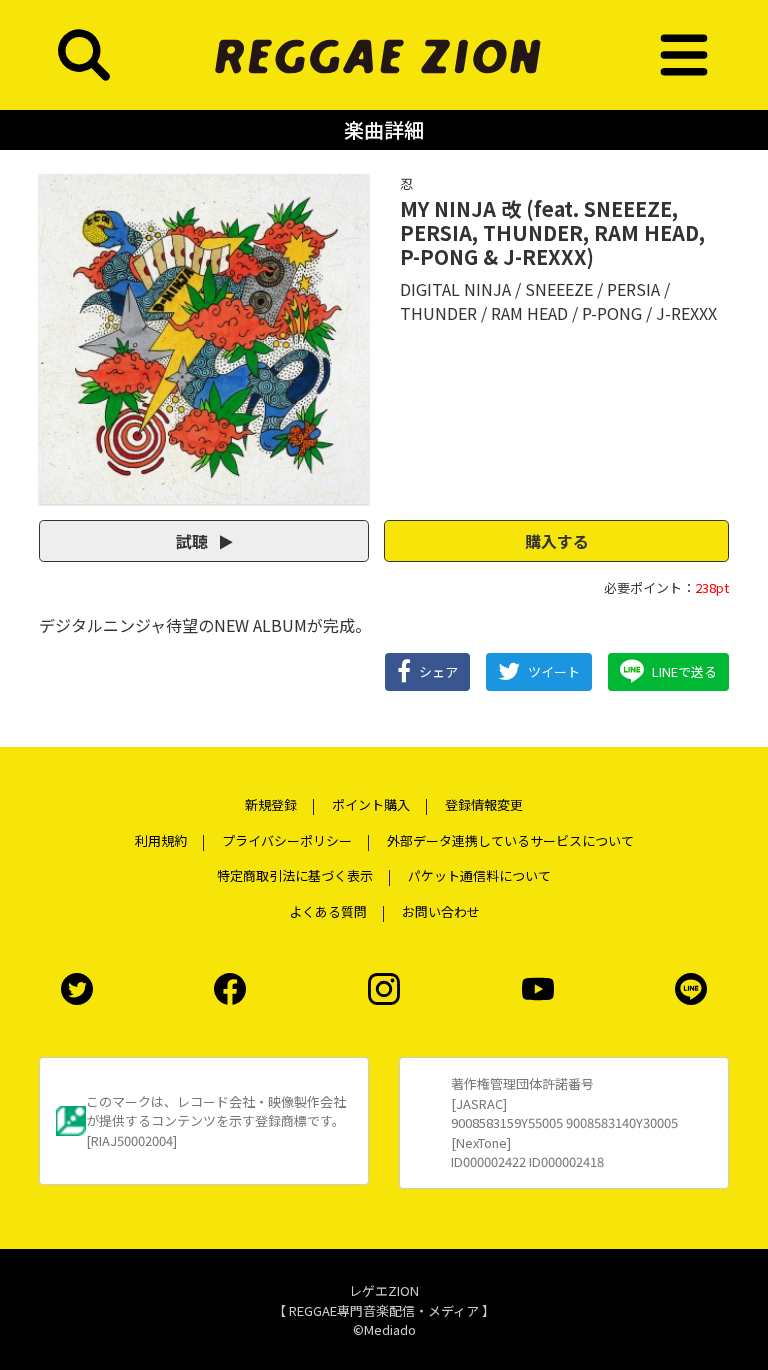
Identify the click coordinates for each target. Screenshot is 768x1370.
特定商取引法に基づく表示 (295, 875)
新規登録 (271, 804)
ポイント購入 (371, 804)
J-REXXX (686, 313)
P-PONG (612, 313)
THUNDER (438, 313)
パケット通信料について (479, 875)
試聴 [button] (194, 541)
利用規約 (161, 840)
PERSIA (633, 289)
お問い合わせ (441, 911)
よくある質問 (328, 911)
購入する (557, 541)
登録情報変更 (484, 804)
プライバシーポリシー (287, 840)
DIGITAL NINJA (455, 289)
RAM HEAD (529, 313)
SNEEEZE (559, 289)
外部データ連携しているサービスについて (510, 840)
